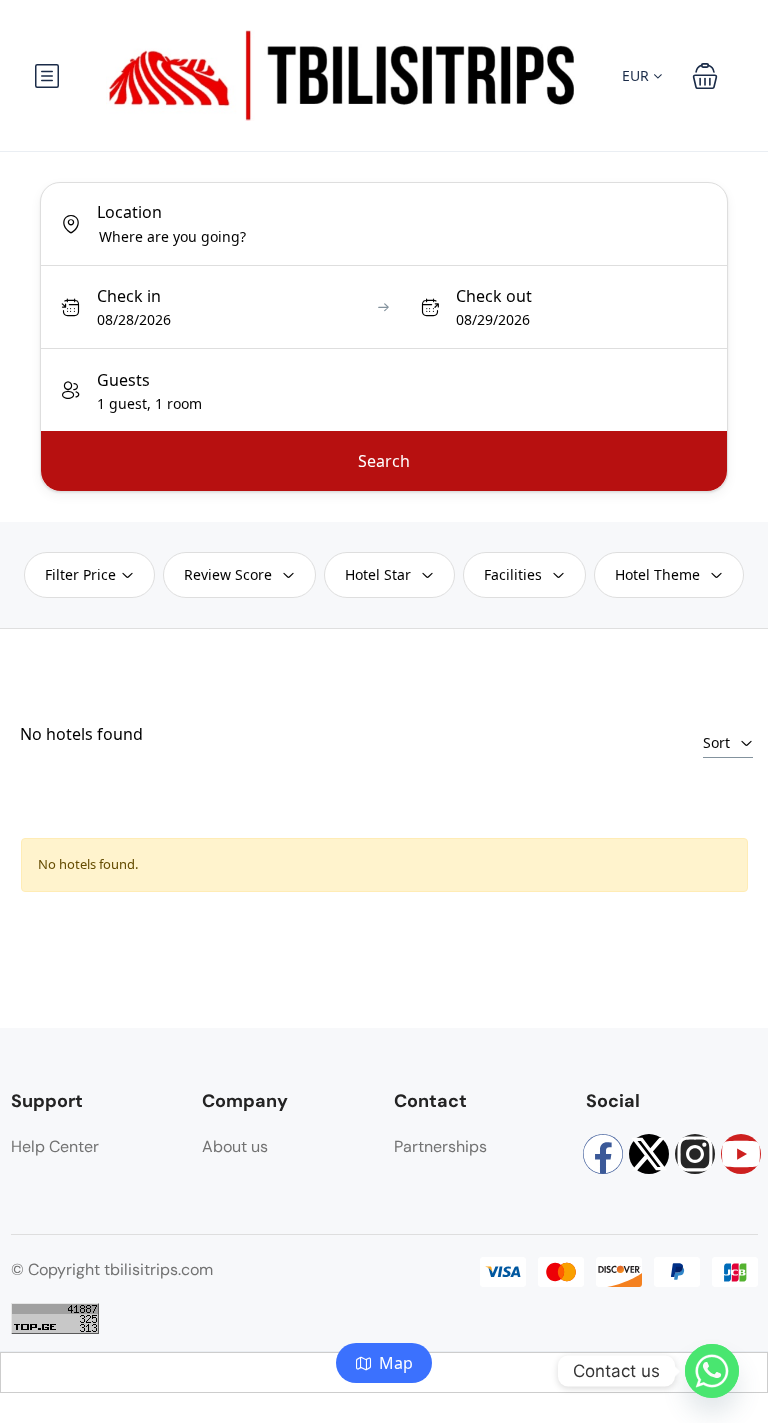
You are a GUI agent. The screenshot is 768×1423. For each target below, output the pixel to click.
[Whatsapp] (712, 1371)
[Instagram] (695, 1154)
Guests (123, 380)
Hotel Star (378, 574)
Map (396, 1363)
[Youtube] (741, 1154)
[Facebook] (603, 1154)
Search (384, 461)
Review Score (228, 574)
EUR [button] (637, 75)
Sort (716, 742)
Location (129, 212)
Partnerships (440, 1146)
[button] (705, 76)
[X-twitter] (649, 1154)
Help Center (55, 1146)
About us (235, 1146)
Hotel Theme (657, 574)
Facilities (513, 574)
